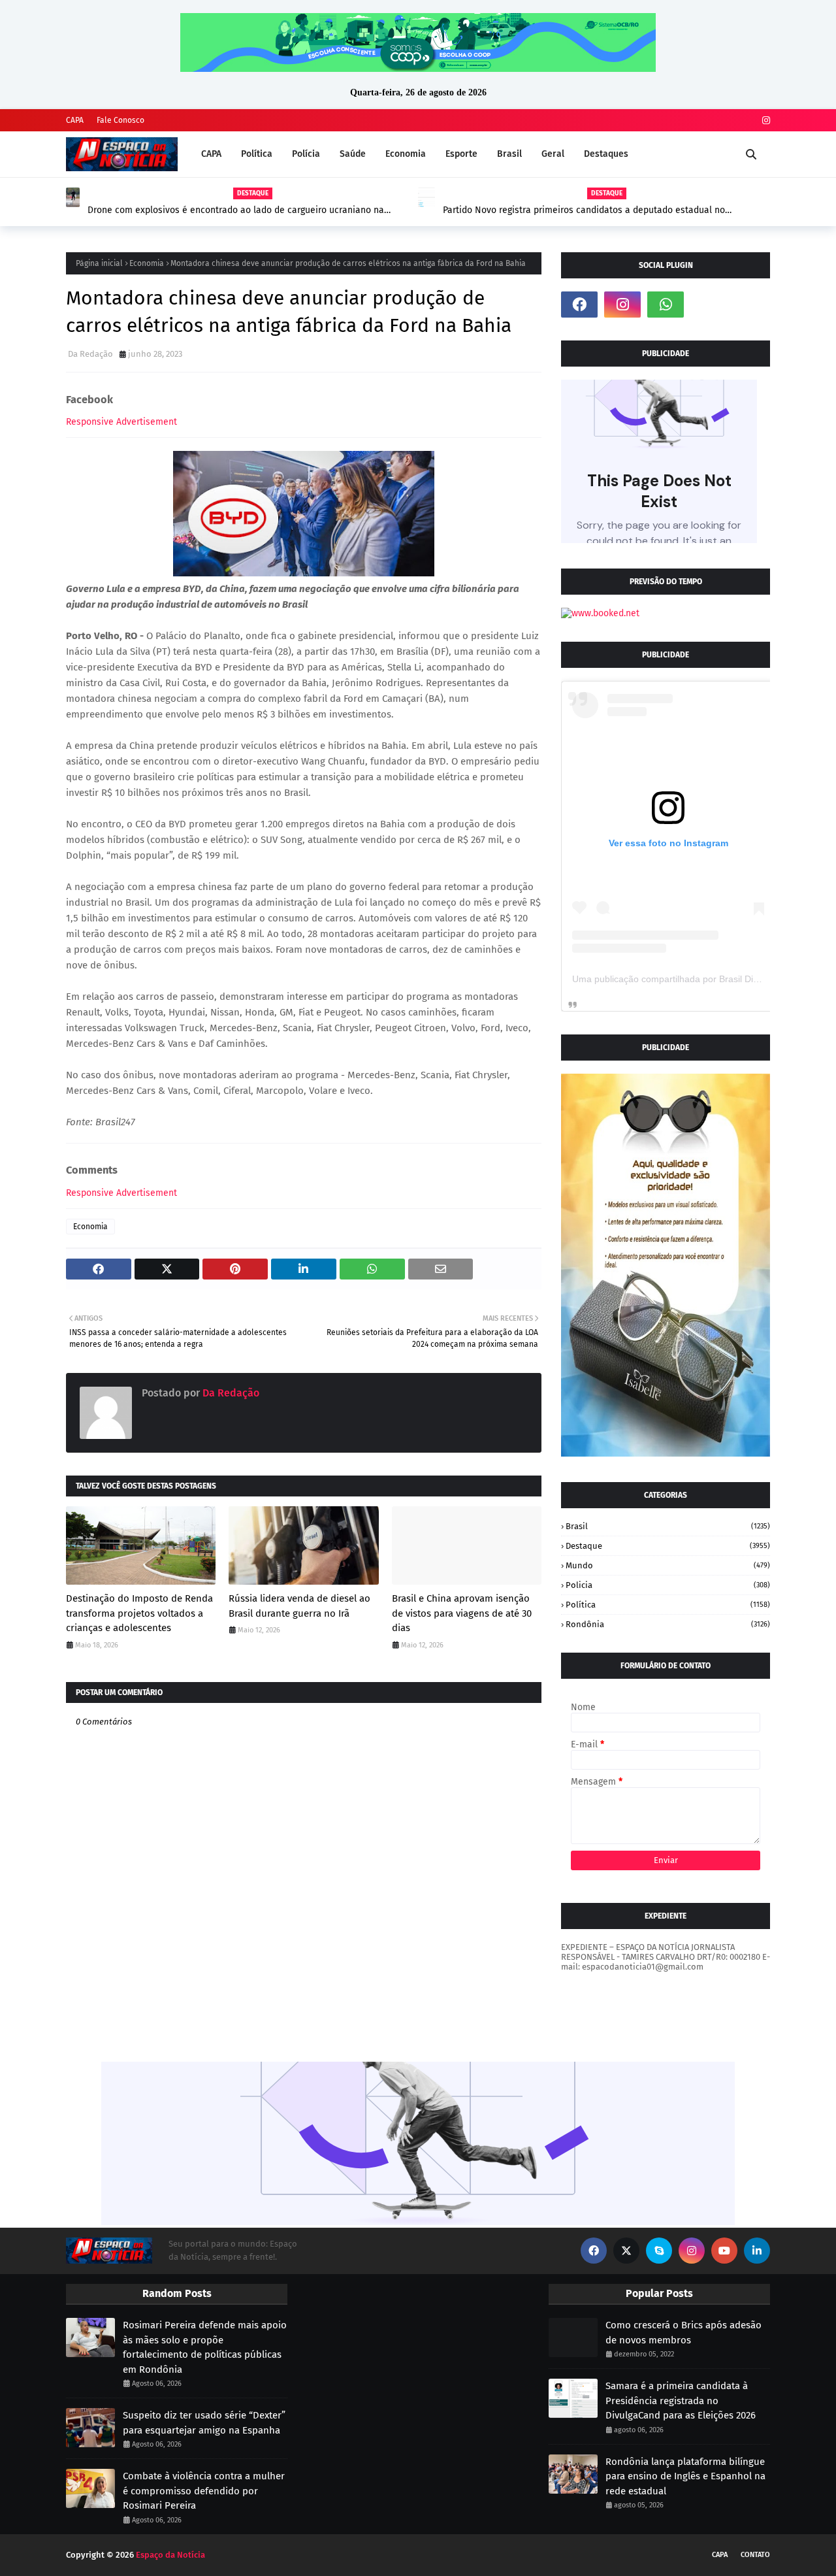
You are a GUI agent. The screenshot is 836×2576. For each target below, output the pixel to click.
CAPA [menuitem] (211, 154)
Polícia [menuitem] (306, 154)
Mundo (668, 1565)
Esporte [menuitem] (461, 154)
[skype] (659, 2251)
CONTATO (755, 2555)
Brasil (668, 1526)
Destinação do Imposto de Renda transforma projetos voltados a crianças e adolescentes (139, 1613)
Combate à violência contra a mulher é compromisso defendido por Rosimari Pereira (204, 2491)
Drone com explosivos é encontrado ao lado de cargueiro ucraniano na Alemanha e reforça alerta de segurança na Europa (236, 210)
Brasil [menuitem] (509, 154)
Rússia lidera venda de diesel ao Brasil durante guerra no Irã (299, 1606)
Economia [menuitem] (406, 154)
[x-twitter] (626, 2251)
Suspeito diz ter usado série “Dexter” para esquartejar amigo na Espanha (204, 2423)
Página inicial (99, 263)
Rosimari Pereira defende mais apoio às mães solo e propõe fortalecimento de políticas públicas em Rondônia (205, 2347)
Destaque (668, 1546)
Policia (668, 1585)
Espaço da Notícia (170, 2555)
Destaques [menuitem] (606, 154)
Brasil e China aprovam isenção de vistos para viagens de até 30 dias (462, 1613)
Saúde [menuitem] (353, 154)
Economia (147, 263)
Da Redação (90, 354)
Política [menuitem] (257, 154)
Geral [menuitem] (553, 154)
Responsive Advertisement (121, 422)
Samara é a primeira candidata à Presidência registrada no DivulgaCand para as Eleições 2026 (681, 2401)
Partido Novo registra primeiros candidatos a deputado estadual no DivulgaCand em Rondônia (584, 210)
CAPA (75, 120)
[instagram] (764, 121)
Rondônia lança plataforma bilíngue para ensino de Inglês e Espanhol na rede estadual (685, 2476)
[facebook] (579, 305)
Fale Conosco (121, 120)
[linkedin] (757, 2251)
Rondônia (668, 1624)
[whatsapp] (666, 305)
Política (668, 1605)
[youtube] (724, 2251)
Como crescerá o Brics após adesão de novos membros (683, 2333)
